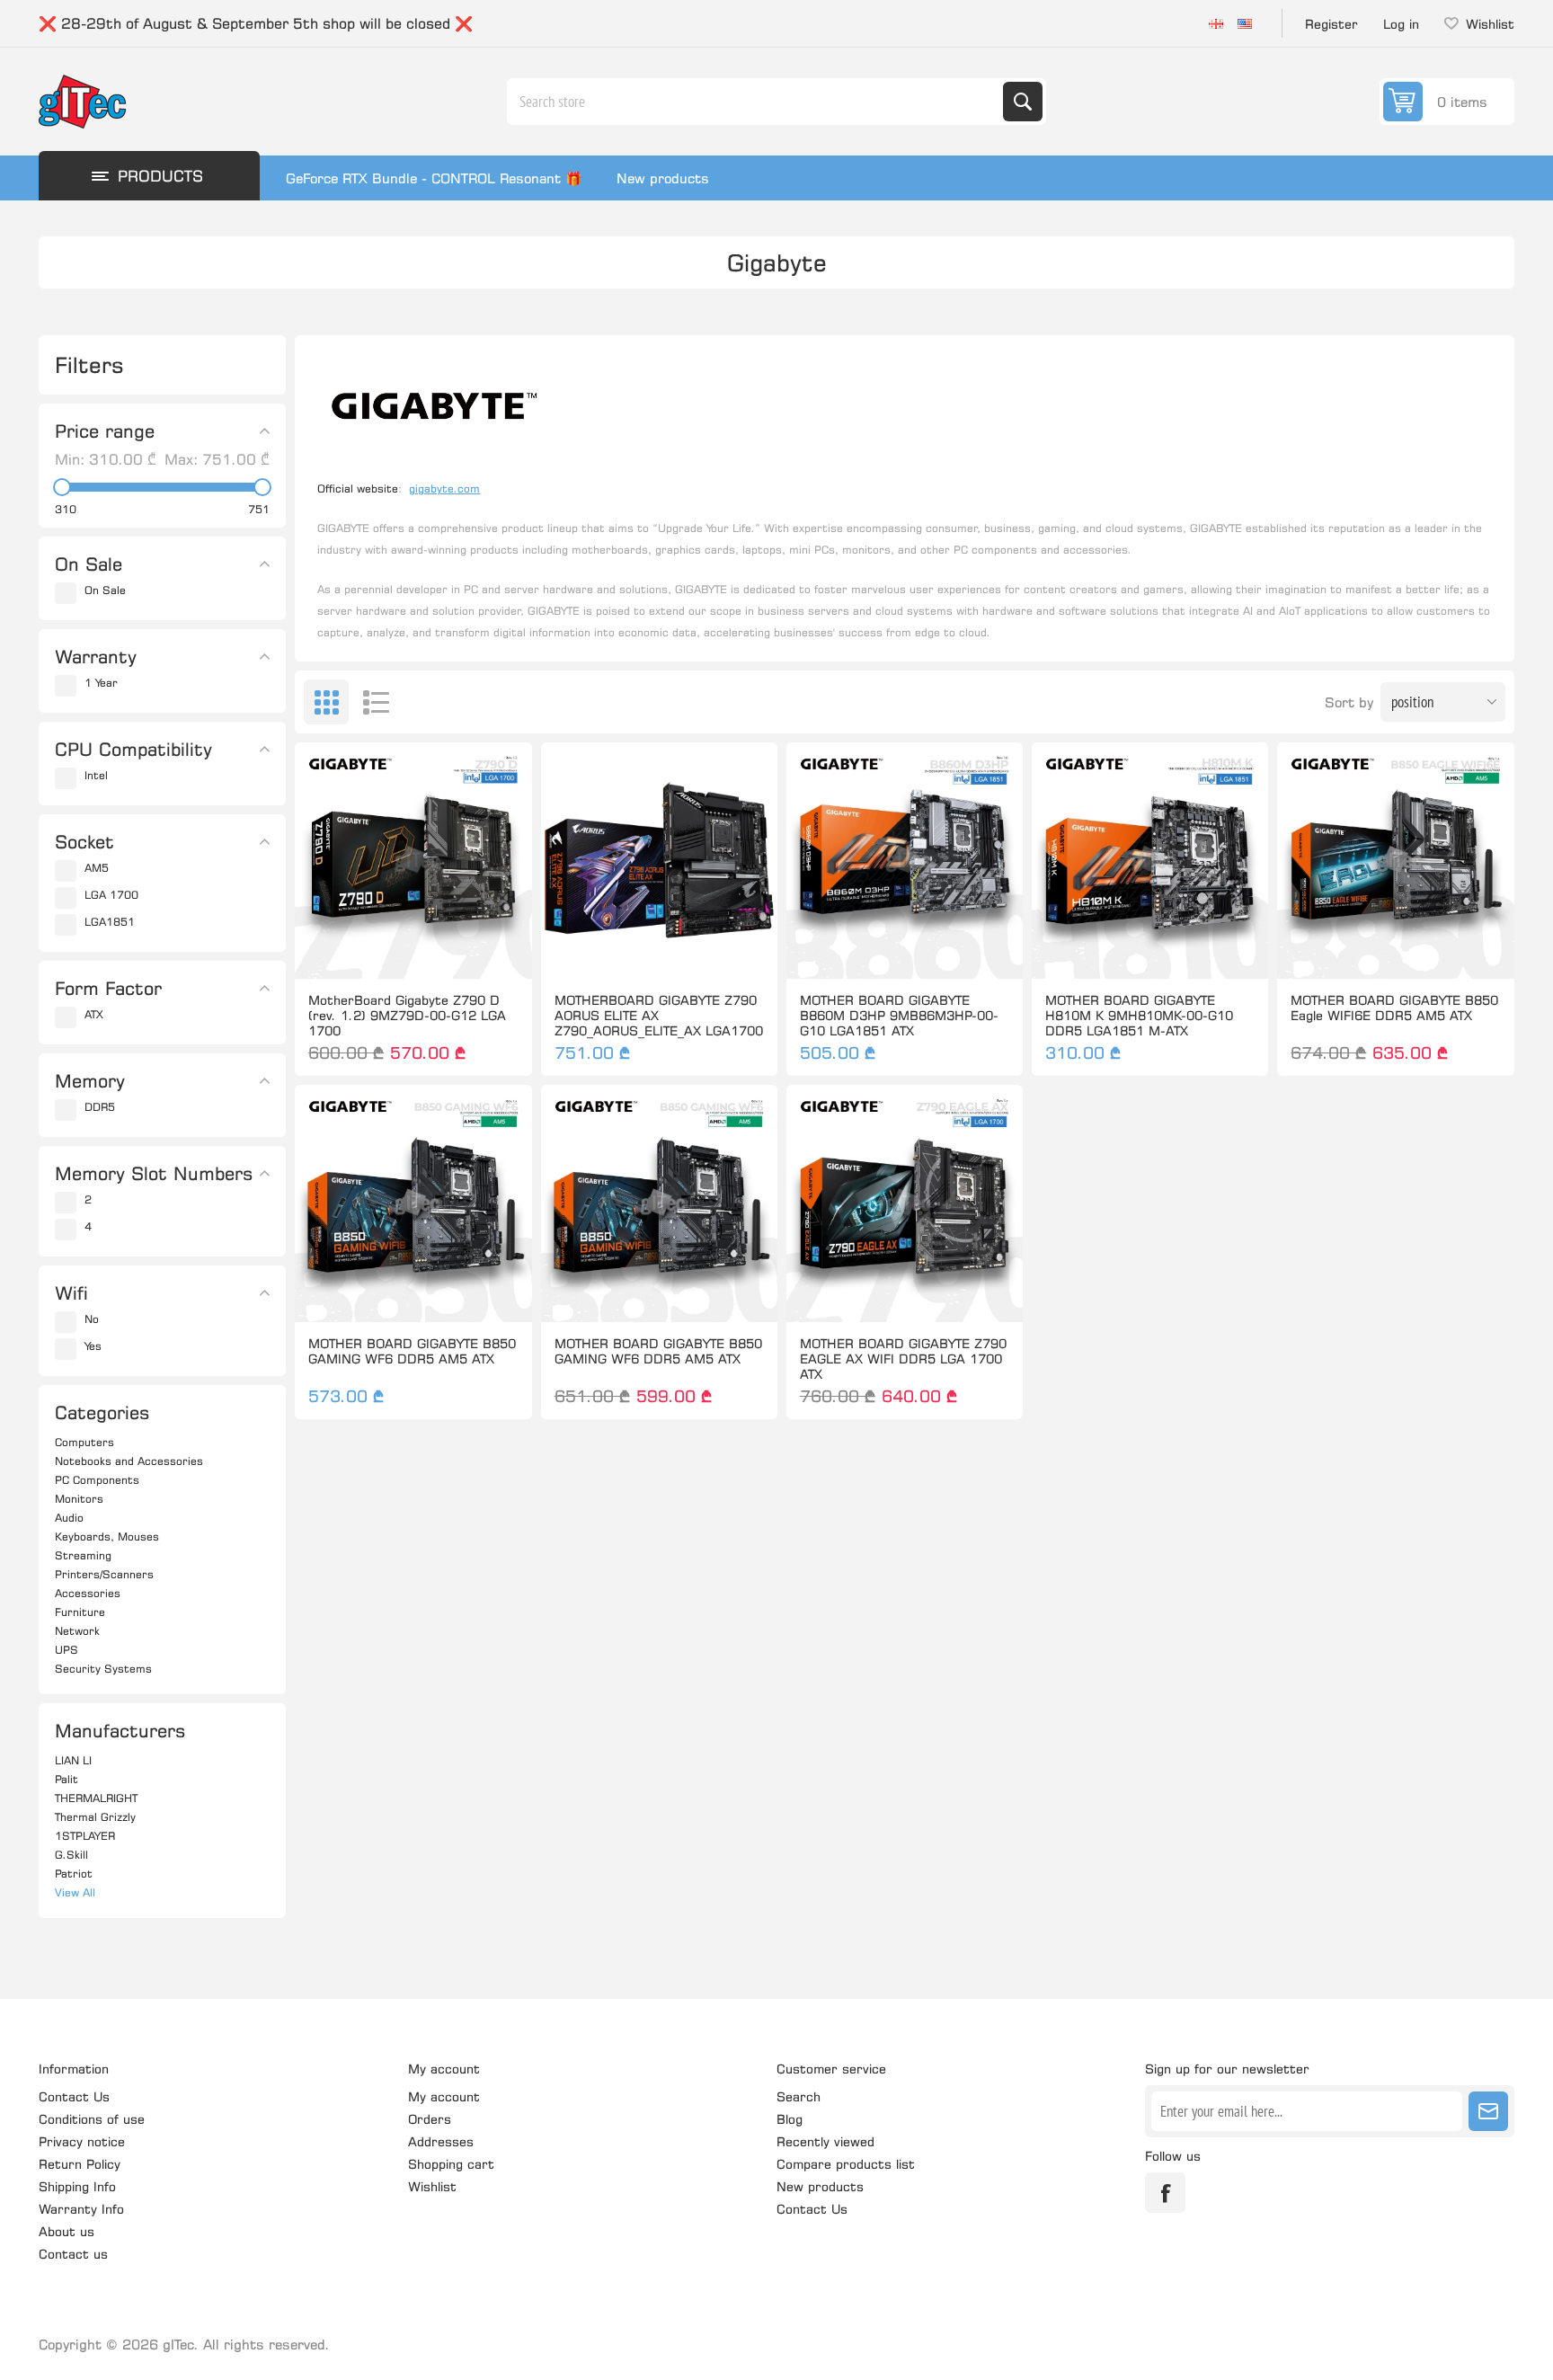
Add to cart (451, 950)
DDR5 (100, 1107)
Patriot (74, 1874)
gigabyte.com (444, 488)
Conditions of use (92, 2119)
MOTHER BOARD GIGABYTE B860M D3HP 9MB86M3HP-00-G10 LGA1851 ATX (899, 1015)
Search (1023, 102)
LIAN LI (73, 1760)
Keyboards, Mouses (107, 1536)
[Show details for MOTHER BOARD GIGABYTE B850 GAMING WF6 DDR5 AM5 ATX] (413, 1203)
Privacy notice (82, 2141)
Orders (430, 2119)
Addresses (441, 2141)
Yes (93, 1346)
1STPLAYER (85, 1836)
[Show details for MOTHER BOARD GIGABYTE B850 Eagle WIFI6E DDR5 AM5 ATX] (1395, 861)
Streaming (83, 1555)
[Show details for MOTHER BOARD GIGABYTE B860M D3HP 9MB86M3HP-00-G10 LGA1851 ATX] (905, 861)
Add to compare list (372, 950)
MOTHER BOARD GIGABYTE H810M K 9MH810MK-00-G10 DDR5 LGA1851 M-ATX (1139, 1015)
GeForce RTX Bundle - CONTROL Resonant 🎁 (434, 178)
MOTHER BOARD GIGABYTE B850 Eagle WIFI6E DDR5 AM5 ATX (1394, 1008)
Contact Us (74, 2096)
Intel (96, 775)
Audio (69, 1518)
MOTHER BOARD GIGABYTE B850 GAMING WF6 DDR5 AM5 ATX (412, 1351)
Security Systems (103, 1669)
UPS (67, 1650)
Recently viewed (825, 2141)
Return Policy (80, 2164)
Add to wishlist (334, 950)
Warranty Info (81, 2209)
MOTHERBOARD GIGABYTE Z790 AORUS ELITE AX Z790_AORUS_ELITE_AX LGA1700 (659, 1015)
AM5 (97, 868)
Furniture (80, 1612)
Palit (67, 1779)
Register (1331, 24)
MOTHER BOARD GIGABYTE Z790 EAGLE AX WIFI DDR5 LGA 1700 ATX (903, 1359)
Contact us (73, 2254)
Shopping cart (451, 2164)
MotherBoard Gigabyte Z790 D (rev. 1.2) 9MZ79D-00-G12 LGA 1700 (407, 1015)
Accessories (88, 1593)
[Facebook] (1165, 2193)
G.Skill (71, 1855)
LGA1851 (110, 922)
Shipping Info (77, 2186)
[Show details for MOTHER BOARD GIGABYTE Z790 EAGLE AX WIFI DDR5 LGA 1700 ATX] (905, 1203)
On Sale (105, 590)
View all (75, 1892)
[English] (1245, 23)
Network (77, 1631)
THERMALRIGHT (96, 1798)
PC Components (97, 1480)
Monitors (79, 1499)
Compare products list (846, 2164)
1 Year (101, 683)
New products (663, 178)
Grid (326, 702)
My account (444, 2096)
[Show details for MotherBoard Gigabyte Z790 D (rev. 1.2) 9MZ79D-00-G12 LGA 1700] (413, 861)
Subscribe (1488, 2111)
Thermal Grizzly (95, 1817)
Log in (1401, 24)
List (376, 702)
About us (67, 2231)
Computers (84, 1442)
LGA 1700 (111, 895)
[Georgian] (1216, 23)
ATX (94, 1014)
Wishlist (432, 2186)
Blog (790, 2119)
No (92, 1319)
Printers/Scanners (104, 1574)
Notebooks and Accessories (129, 1461)
